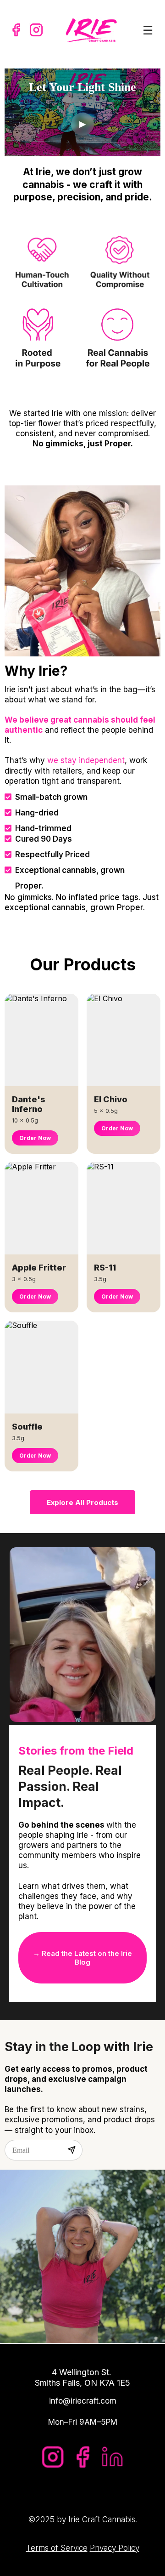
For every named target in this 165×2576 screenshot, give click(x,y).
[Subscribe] (71, 2150)
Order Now (35, 1138)
